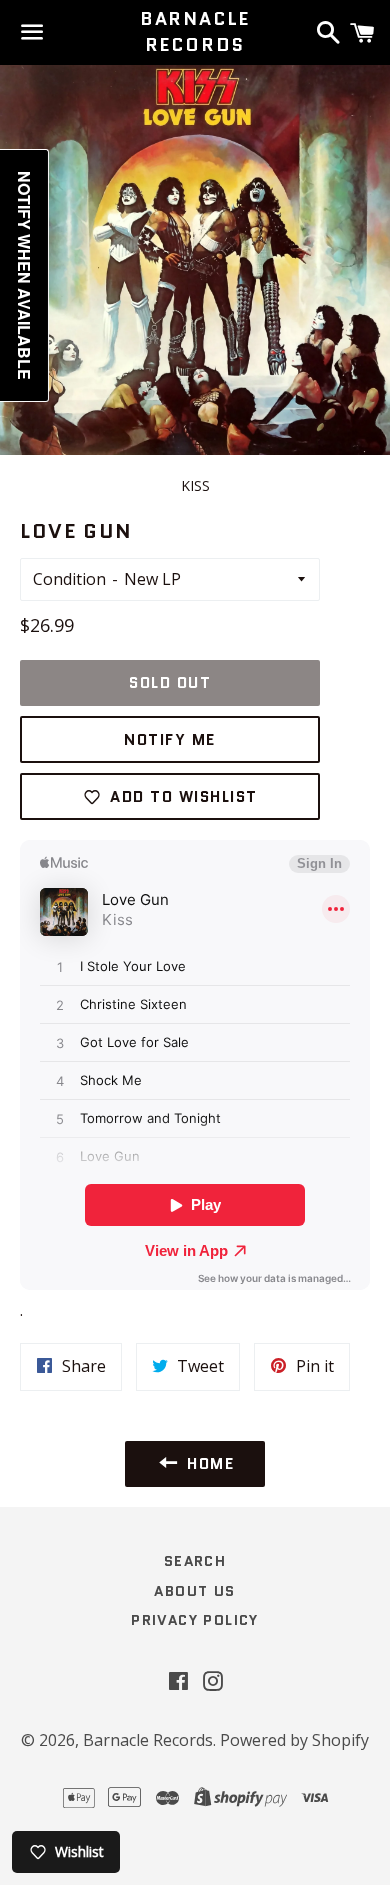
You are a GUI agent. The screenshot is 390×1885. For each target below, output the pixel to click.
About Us (194, 1591)
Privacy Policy (195, 1620)
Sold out (170, 683)
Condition (69, 579)
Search (195, 1561)
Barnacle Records (195, 32)
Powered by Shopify (294, 1740)
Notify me (170, 740)
